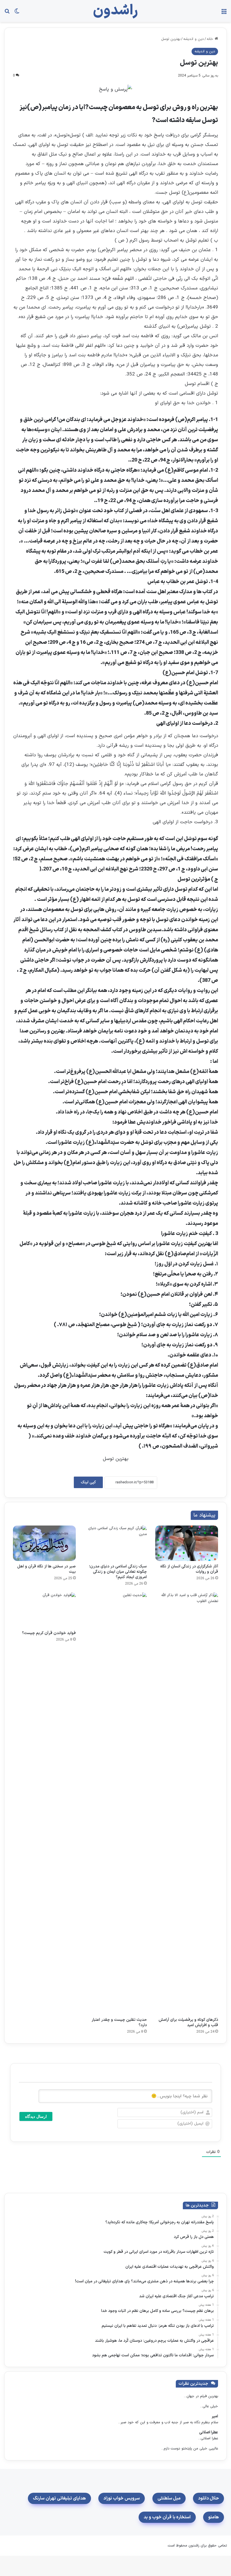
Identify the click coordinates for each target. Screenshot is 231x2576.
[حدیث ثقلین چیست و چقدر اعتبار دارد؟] (116, 1803)
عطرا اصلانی (209, 2432)
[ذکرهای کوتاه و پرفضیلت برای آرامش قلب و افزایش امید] (187, 1803)
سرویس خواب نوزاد (122, 2498)
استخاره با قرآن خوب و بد (167, 2517)
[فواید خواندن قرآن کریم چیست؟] (44, 1610)
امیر (215, 2416)
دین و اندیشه (194, 39)
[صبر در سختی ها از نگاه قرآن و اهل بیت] (44, 1543)
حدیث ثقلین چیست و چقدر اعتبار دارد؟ (119, 2022)
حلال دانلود (208, 2498)
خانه (211, 39)
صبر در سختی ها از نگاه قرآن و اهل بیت (46, 1569)
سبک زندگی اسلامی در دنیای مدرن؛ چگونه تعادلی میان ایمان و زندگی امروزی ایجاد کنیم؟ (118, 1572)
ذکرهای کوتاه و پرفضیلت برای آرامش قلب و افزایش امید (188, 2022)
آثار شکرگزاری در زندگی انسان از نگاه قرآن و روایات (189, 1569)
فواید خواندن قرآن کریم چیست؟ (49, 1633)
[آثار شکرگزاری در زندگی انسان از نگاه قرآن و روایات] (187, 1543)
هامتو (214, 2517)
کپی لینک (88, 1482)
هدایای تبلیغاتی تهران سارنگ (59, 2498)
